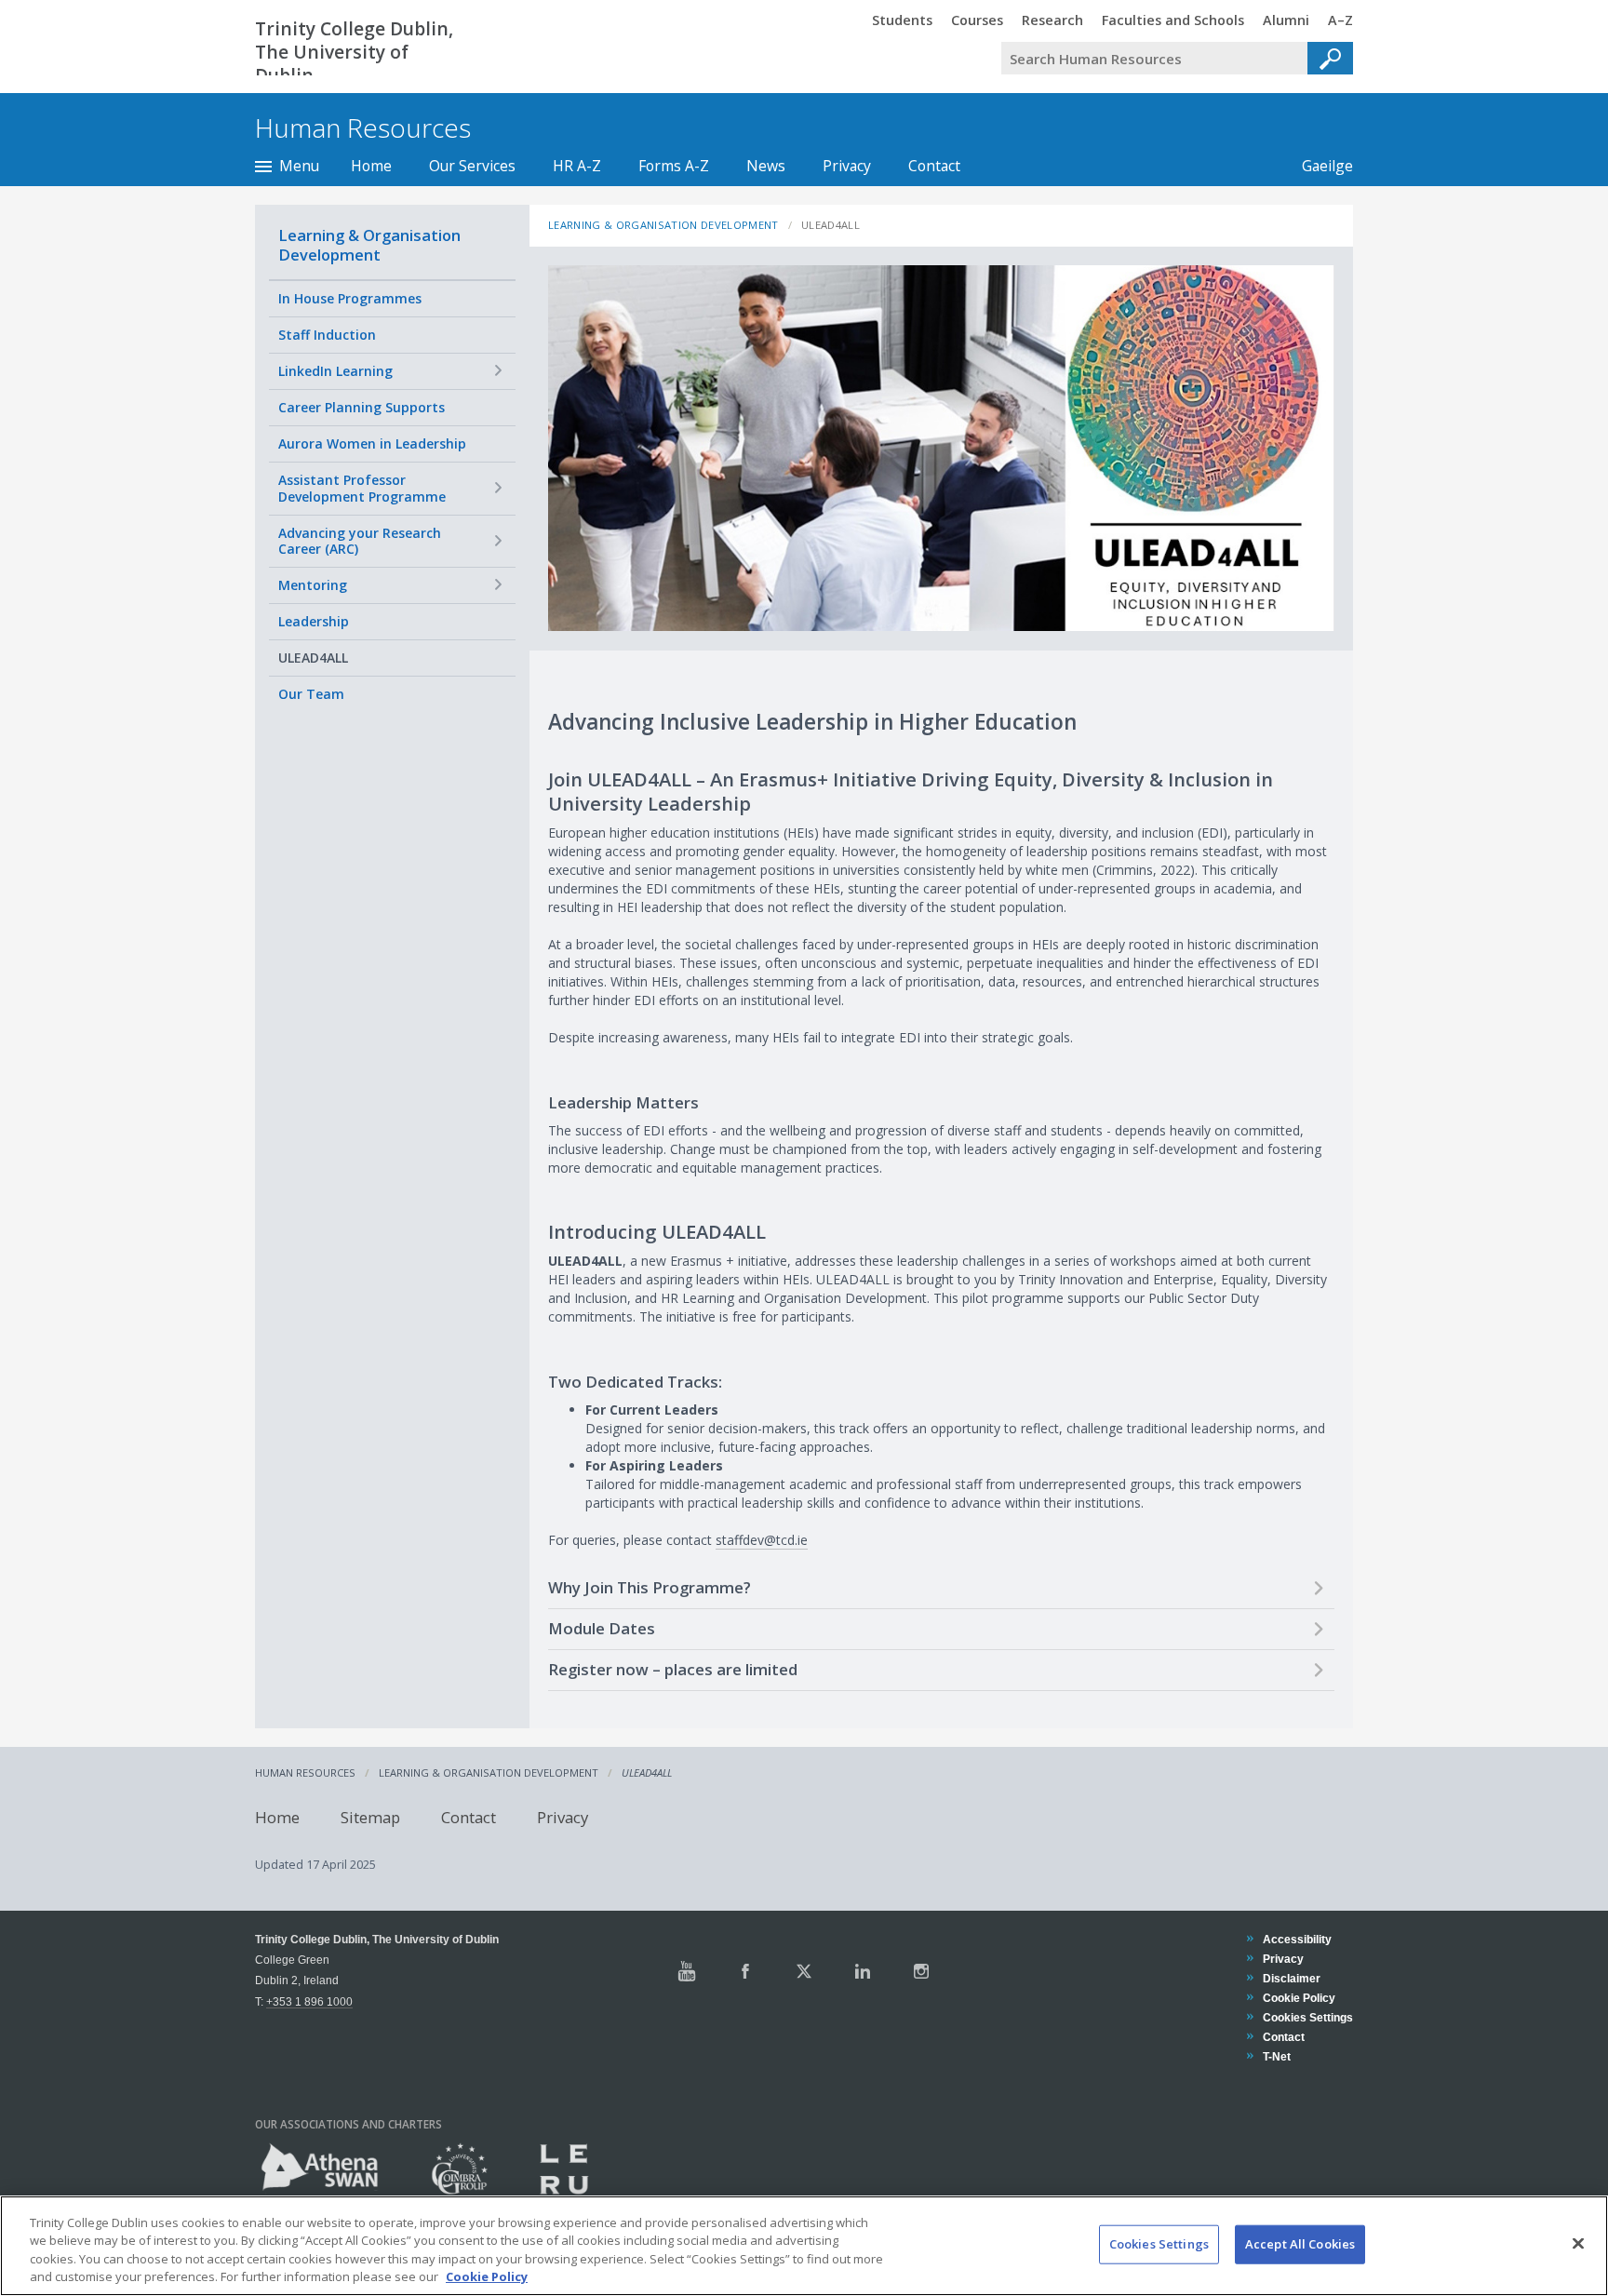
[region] (804, 2246)
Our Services (472, 166)
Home (371, 166)
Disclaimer (1291, 1978)
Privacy (847, 166)
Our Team (311, 694)
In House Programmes (350, 298)
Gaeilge (1318, 166)
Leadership (314, 621)
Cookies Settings (1159, 2244)
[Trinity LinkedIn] (863, 1971)
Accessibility (1297, 1939)
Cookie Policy (1299, 1998)
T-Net (1276, 2056)
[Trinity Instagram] (921, 1971)
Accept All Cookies (1300, 2244)
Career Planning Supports (362, 407)
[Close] (1578, 2243)
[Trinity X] (804, 1971)
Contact (934, 166)
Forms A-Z (674, 166)
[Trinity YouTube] (687, 1971)
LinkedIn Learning (335, 371)
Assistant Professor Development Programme (362, 488)
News (766, 166)
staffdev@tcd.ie (762, 1540)
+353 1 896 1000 (309, 2001)
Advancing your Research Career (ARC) (360, 541)
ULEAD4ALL (313, 658)
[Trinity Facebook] (745, 1971)
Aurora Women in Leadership (372, 443)
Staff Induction (327, 335)
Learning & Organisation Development (369, 245)
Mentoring (313, 585)
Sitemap (370, 1817)
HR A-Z (577, 166)
